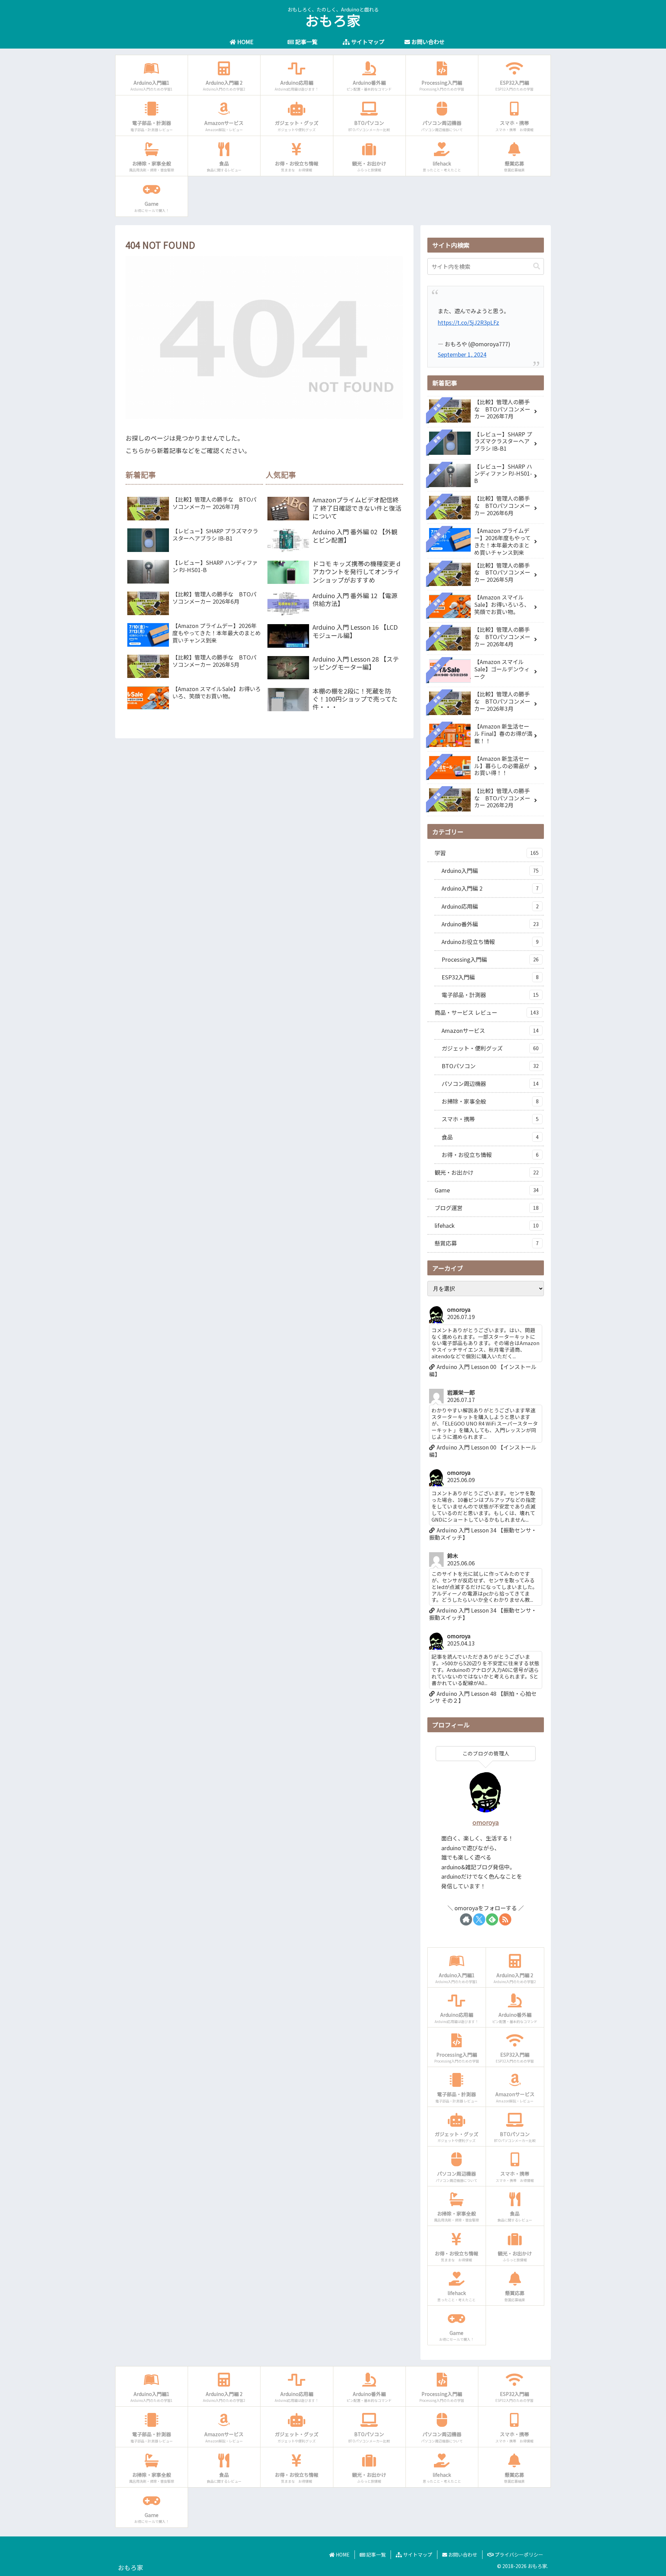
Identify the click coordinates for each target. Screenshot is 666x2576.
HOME (342, 2554)
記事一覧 (375, 2554)
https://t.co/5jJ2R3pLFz (468, 322)
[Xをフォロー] (479, 1919)
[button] (537, 266)
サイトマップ (417, 2554)
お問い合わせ (462, 2554)
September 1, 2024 (462, 354)
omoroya (486, 1822)
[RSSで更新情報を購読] (505, 1919)
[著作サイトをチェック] (466, 1919)
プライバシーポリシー (518, 2554)
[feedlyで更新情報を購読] (492, 1919)
